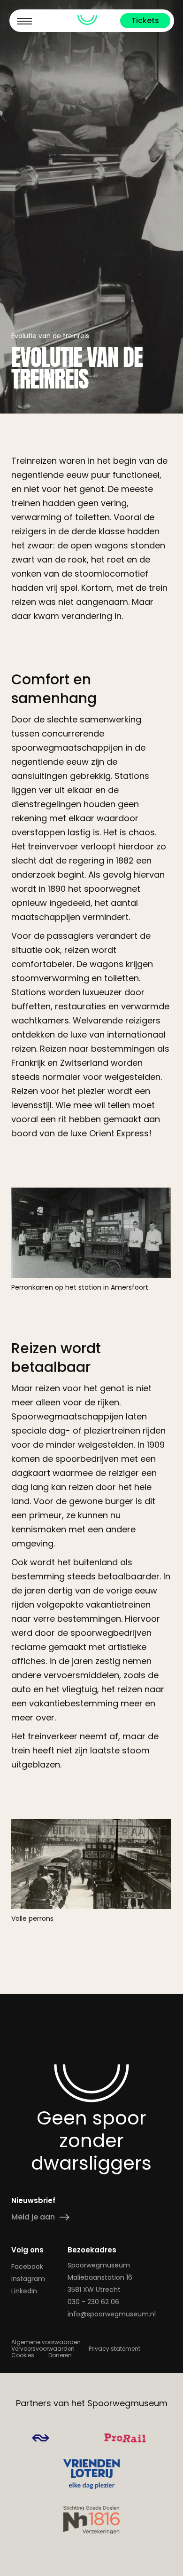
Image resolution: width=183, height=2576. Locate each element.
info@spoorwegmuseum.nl (112, 2314)
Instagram (28, 2279)
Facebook (27, 2267)
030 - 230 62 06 (93, 2302)
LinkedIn (24, 2291)
